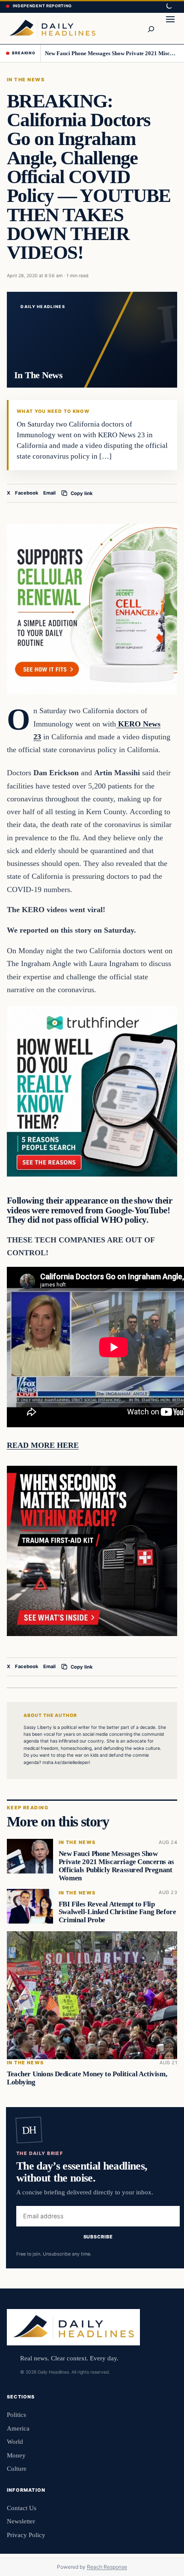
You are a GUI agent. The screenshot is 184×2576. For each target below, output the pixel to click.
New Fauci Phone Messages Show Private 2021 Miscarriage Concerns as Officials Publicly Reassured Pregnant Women (111, 53)
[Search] (151, 28)
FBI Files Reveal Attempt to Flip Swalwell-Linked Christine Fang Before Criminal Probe (117, 1912)
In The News (26, 80)
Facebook (27, 493)
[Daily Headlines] (52, 28)
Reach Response (107, 2567)
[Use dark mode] (169, 6)
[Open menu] (170, 28)
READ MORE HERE (43, 1445)
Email (49, 493)
